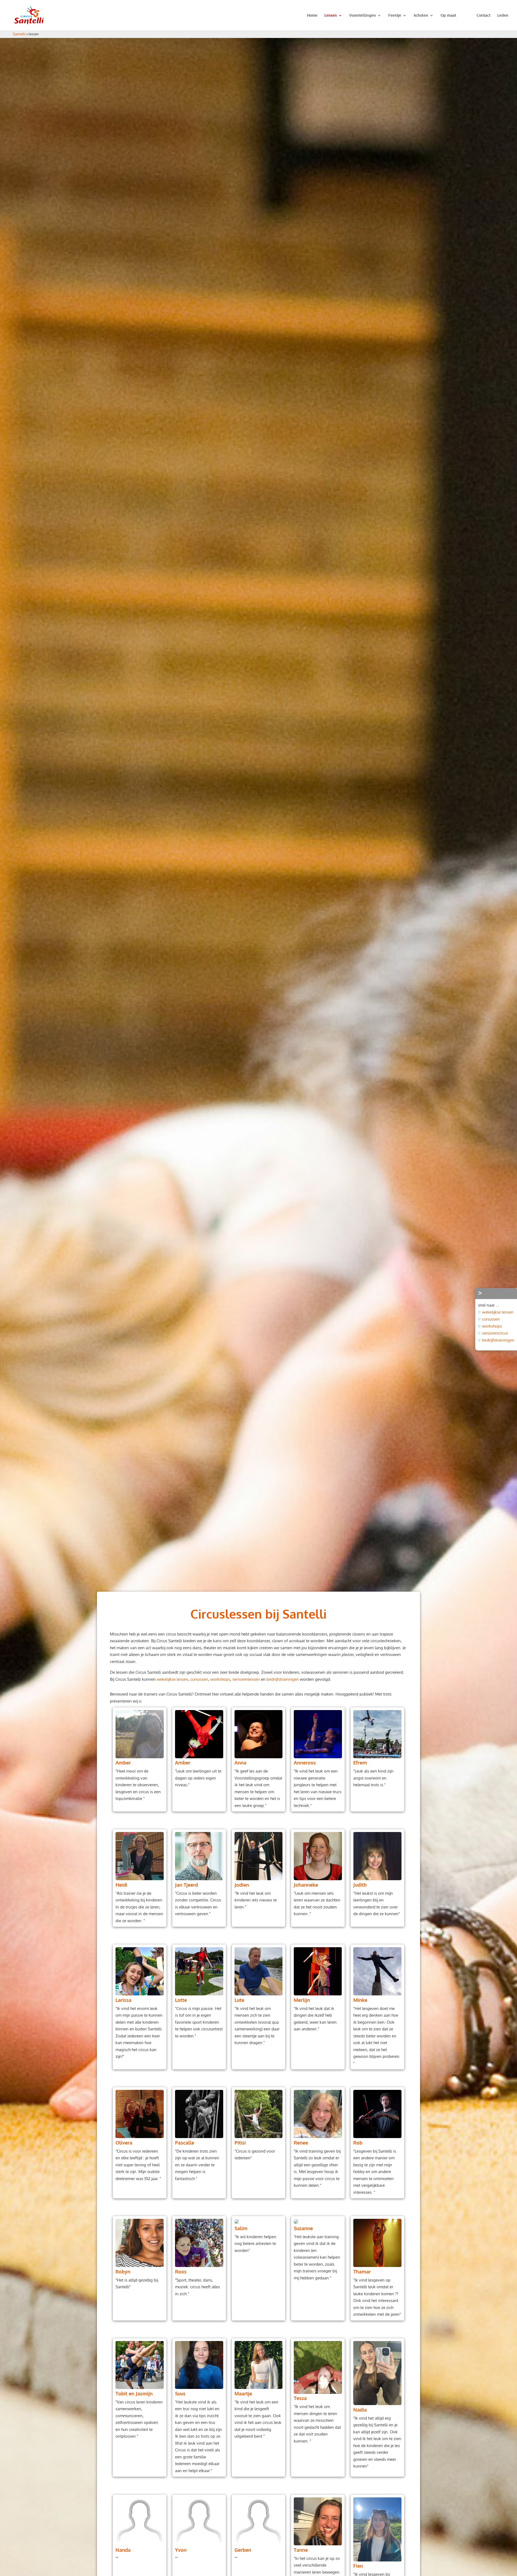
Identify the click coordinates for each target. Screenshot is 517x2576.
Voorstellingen (363, 15)
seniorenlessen (246, 1679)
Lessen (331, 15)
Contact (483, 15)
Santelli (19, 34)
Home (312, 15)
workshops (220, 1679)
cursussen (199, 1679)
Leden (503, 15)
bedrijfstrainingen (283, 1679)
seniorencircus (495, 1333)
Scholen (421, 15)
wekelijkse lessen (172, 1679)
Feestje (395, 15)
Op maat (448, 15)
